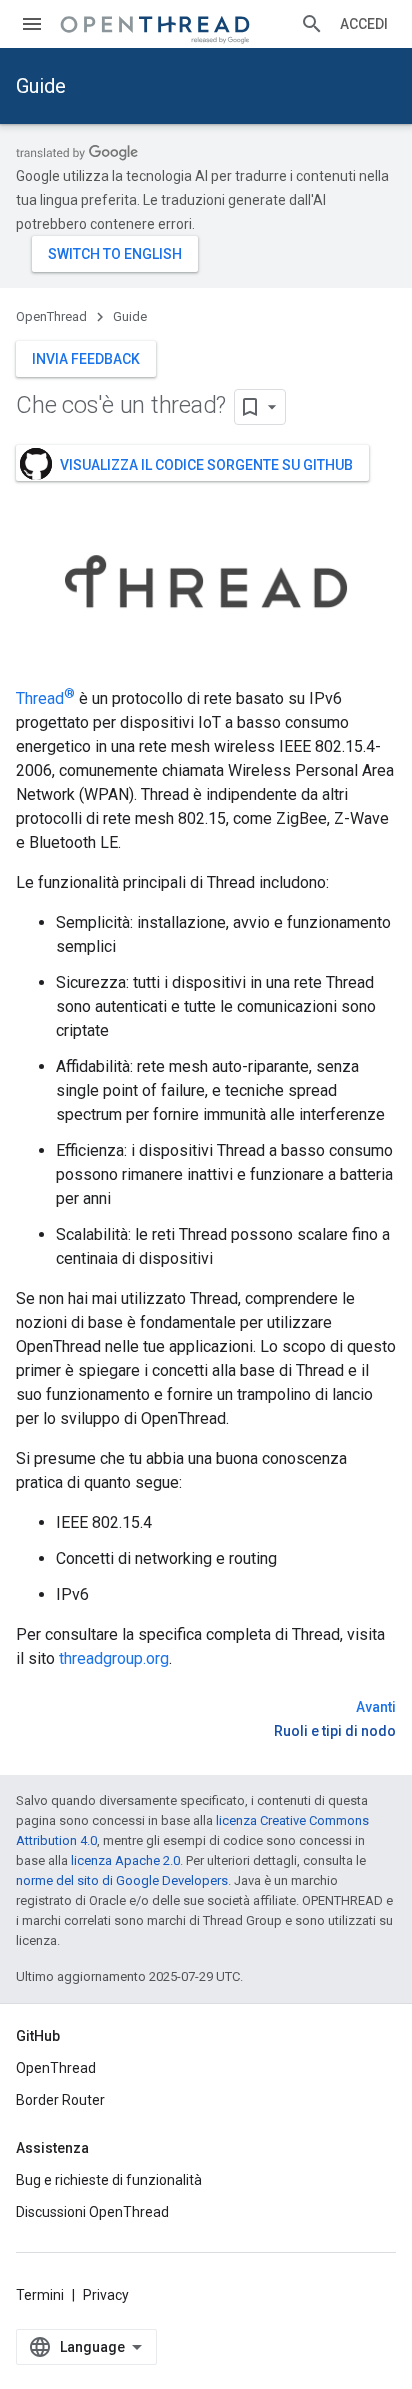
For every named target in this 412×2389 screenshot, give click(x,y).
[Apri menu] (32, 24)
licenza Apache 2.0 (125, 1860)
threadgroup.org (114, 1658)
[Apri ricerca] (312, 24)
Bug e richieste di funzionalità (109, 2180)
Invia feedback (86, 359)
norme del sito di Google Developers (122, 1880)
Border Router (60, 2100)
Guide (41, 86)
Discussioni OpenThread (92, 2212)
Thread (45, 698)
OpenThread (51, 316)
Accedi (364, 24)
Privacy (106, 2295)
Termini (40, 2295)
